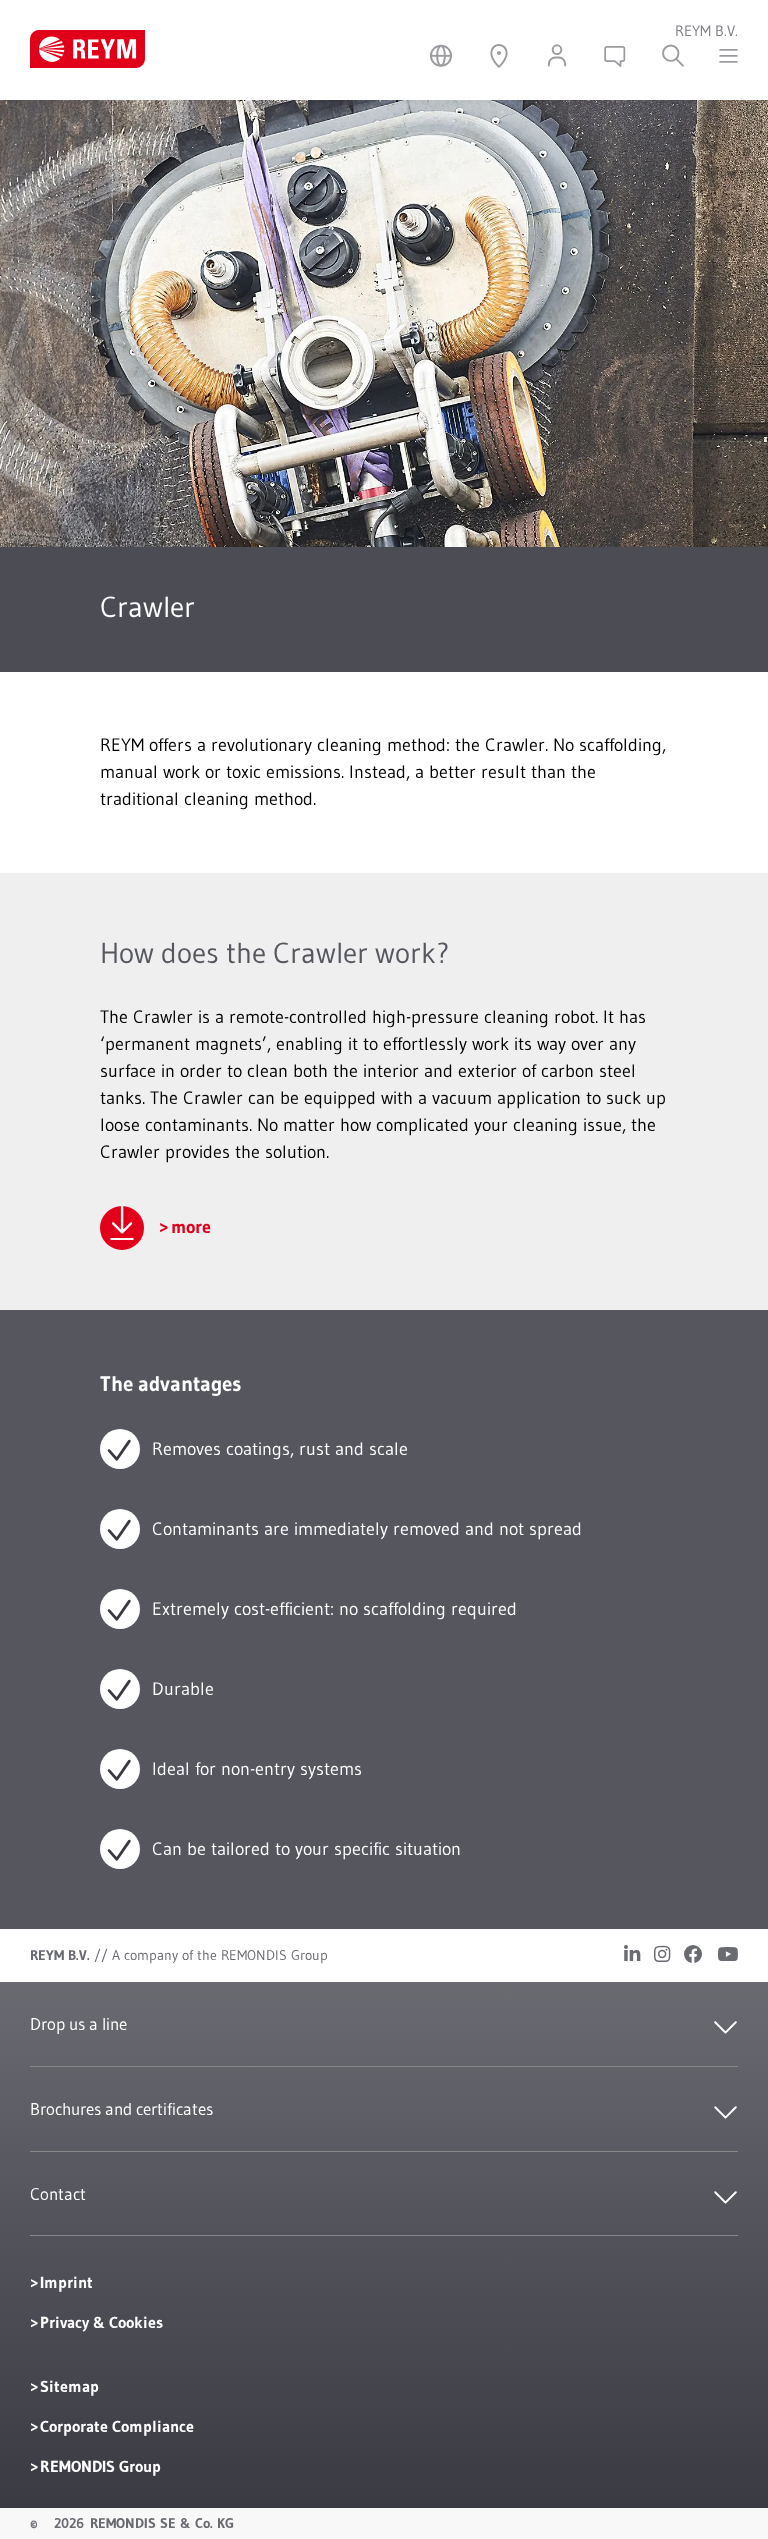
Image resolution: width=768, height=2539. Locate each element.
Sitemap (69, 2386)
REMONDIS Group (100, 2466)
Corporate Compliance (117, 2426)
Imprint (66, 2282)
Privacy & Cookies (101, 2322)
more (191, 1227)
